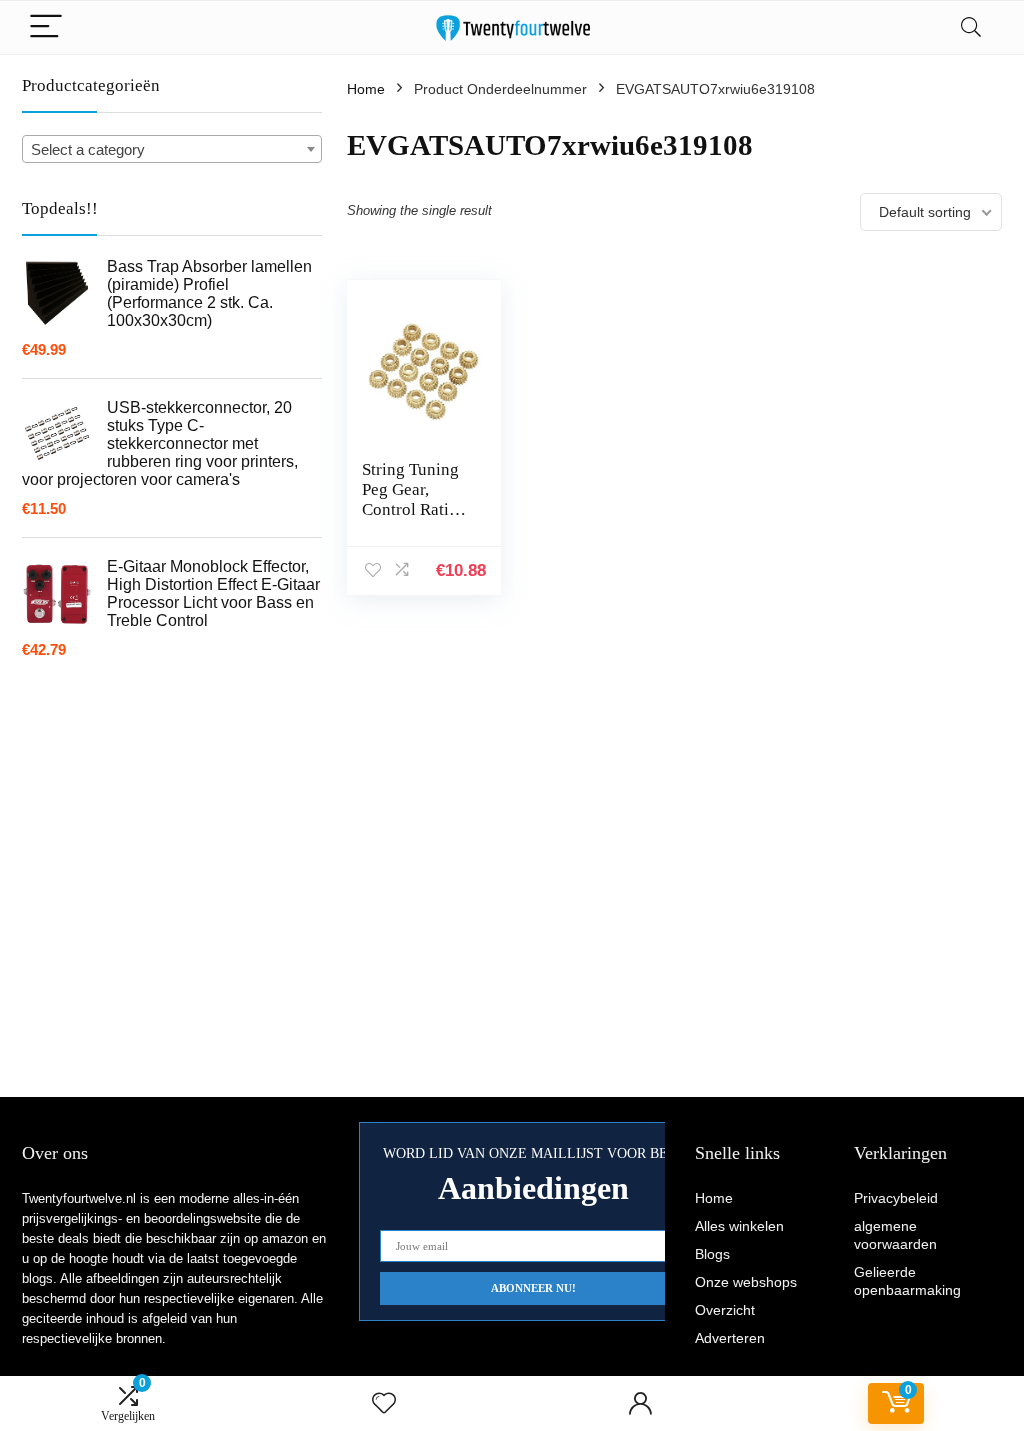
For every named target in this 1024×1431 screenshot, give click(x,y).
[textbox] (172, 150)
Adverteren (730, 1338)
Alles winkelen (739, 1226)
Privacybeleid (896, 1198)
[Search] (971, 27)
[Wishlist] (384, 1403)
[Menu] (46, 27)
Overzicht (725, 1310)
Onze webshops (746, 1282)
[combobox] (172, 149)
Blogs (712, 1254)
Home (366, 89)
